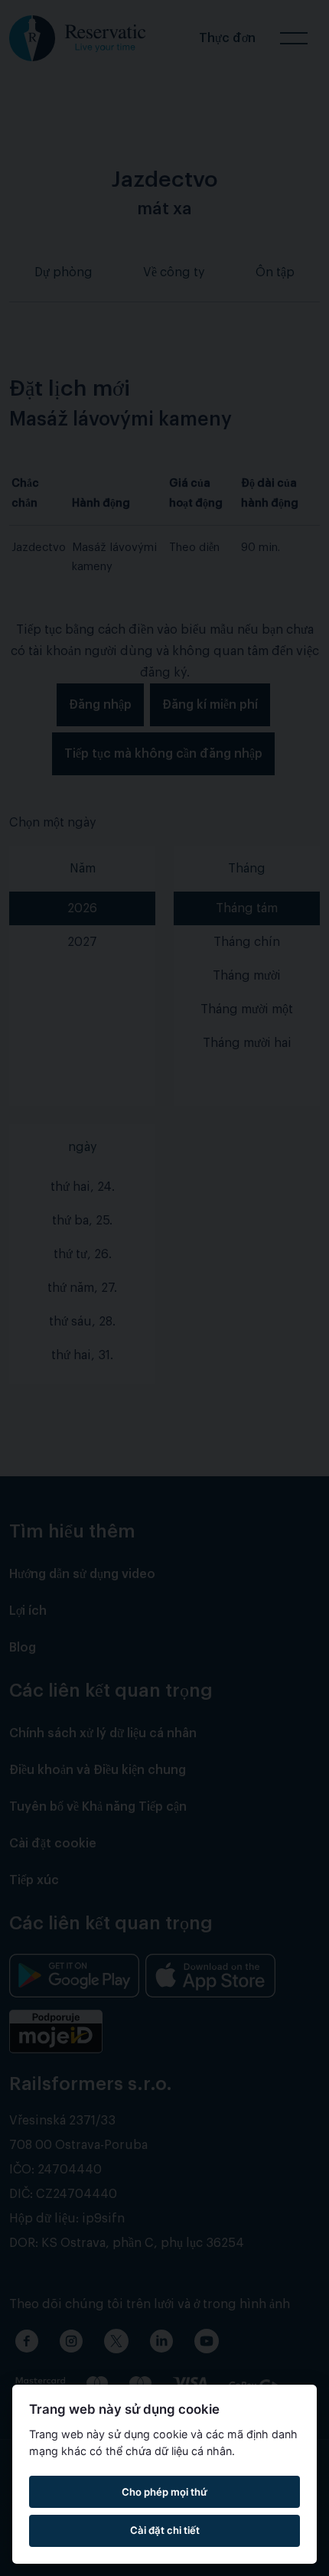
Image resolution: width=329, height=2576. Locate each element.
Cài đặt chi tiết (165, 2530)
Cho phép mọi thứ (164, 2492)
